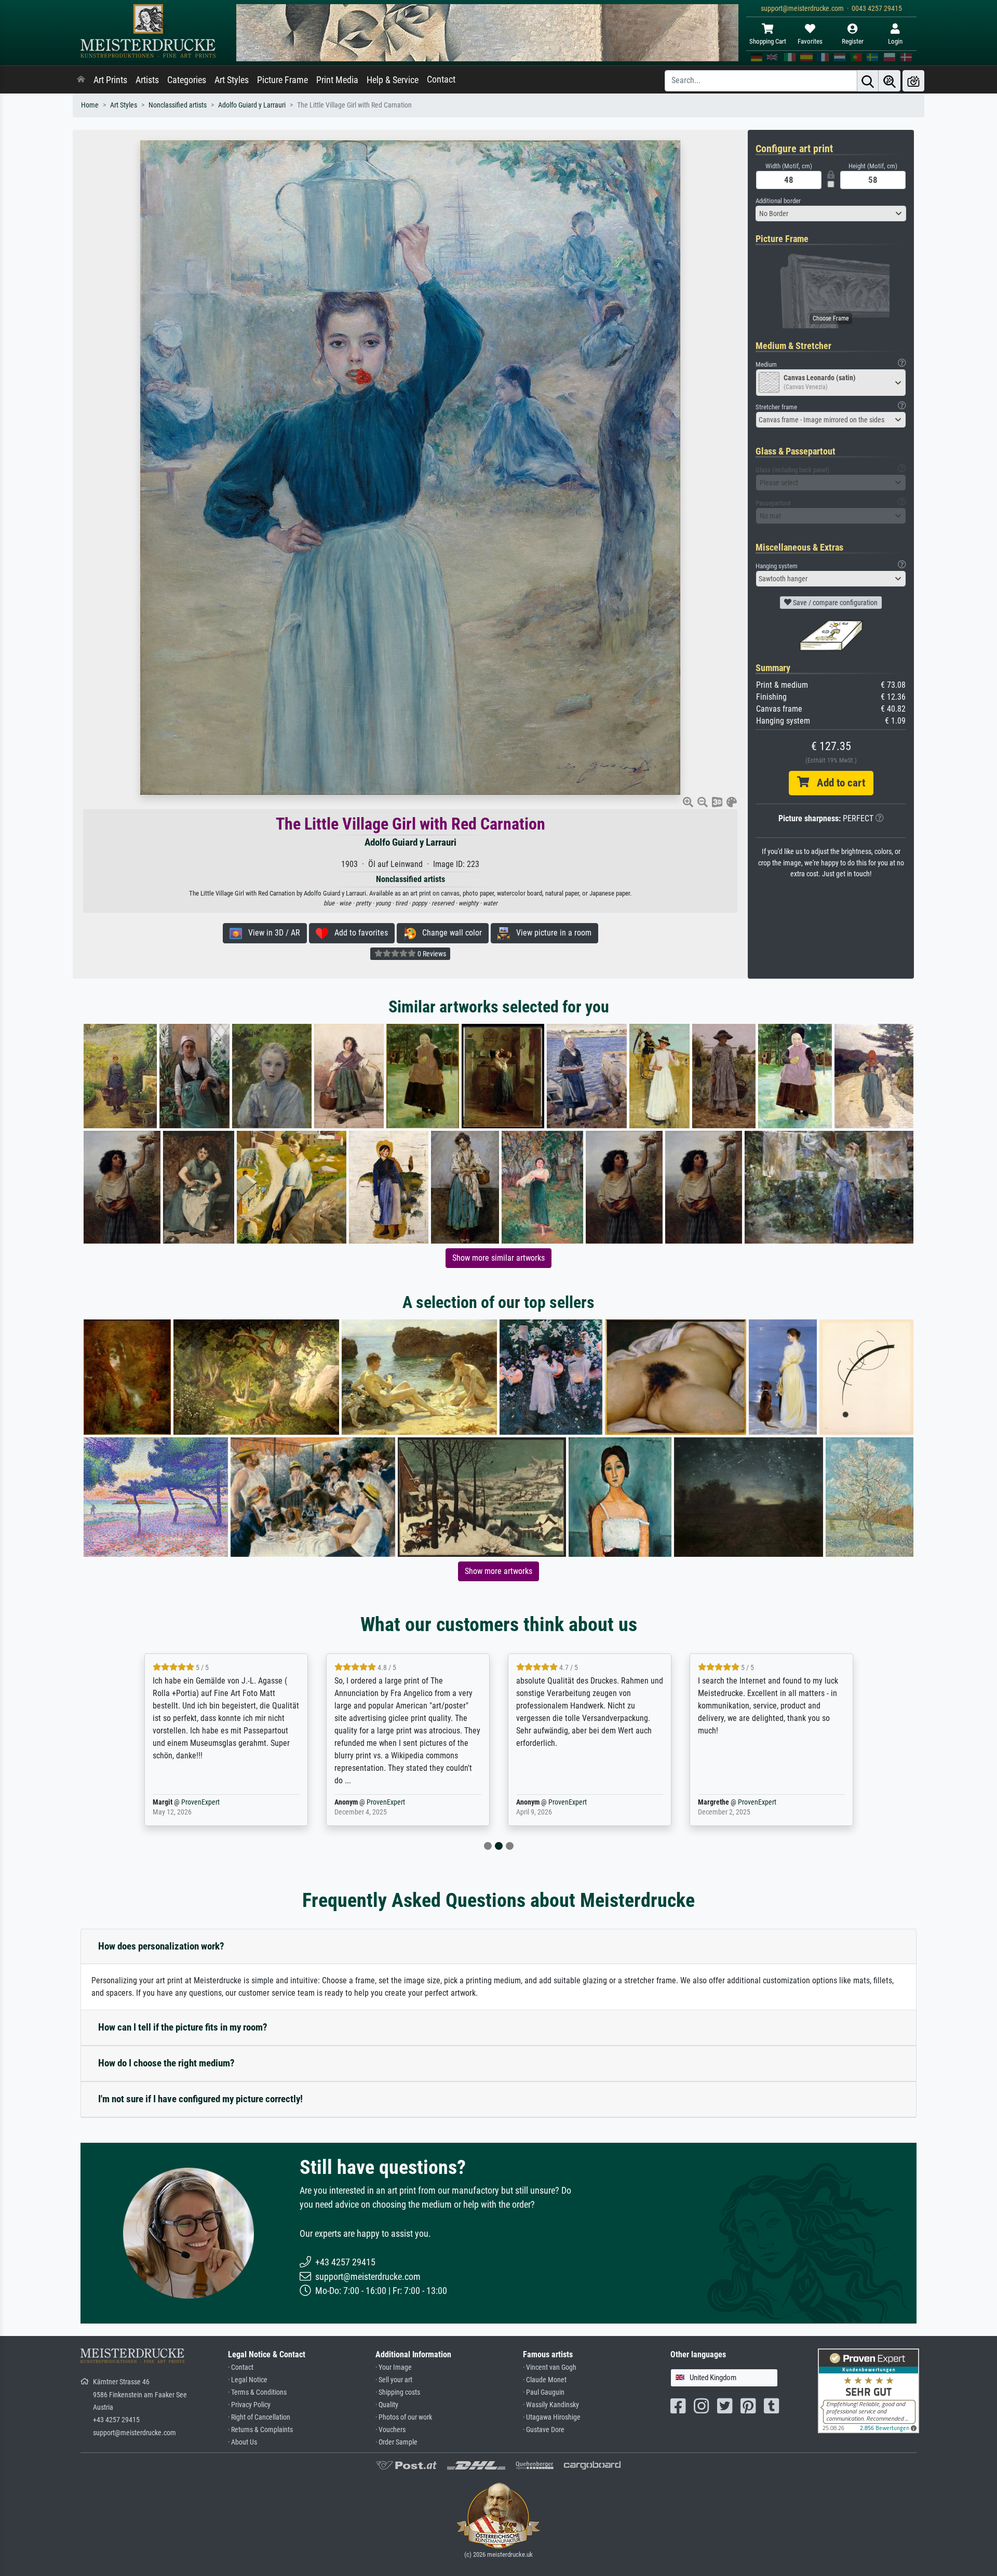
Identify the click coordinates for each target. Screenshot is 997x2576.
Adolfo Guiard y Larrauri (252, 105)
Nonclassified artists (178, 105)
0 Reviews (431, 954)
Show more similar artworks (498, 1258)
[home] (81, 80)
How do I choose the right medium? (166, 2063)
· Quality (387, 2405)
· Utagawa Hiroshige (552, 2417)
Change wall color (449, 933)
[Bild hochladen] (913, 81)
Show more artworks (498, 1571)
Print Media (337, 80)
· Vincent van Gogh (550, 2367)
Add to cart (837, 783)
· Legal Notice (248, 2380)
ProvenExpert (200, 1802)
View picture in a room (551, 933)
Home (90, 105)
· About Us (242, 2442)
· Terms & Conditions (257, 2392)
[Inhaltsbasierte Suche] (890, 81)
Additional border (778, 201)
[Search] (868, 81)
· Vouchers (390, 2430)
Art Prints (110, 80)
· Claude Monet (545, 2380)
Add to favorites (358, 933)
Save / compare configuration (834, 603)
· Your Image (394, 2367)
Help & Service (393, 80)
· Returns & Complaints (260, 2430)
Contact (441, 79)
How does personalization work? (161, 1946)
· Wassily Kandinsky (551, 2405)
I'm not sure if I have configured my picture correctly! (200, 2099)
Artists (147, 80)
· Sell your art (394, 2380)
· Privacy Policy (249, 2405)
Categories (187, 80)
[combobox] (831, 213)
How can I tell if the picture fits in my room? (183, 2027)
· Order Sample (396, 2442)
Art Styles (232, 80)
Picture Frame (282, 80)
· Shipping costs (398, 2392)
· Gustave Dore (544, 2430)
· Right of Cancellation (259, 2417)
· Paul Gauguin (544, 2392)
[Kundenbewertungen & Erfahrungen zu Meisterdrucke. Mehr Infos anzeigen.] (868, 2390)
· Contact (241, 2367)
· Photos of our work (404, 2417)
